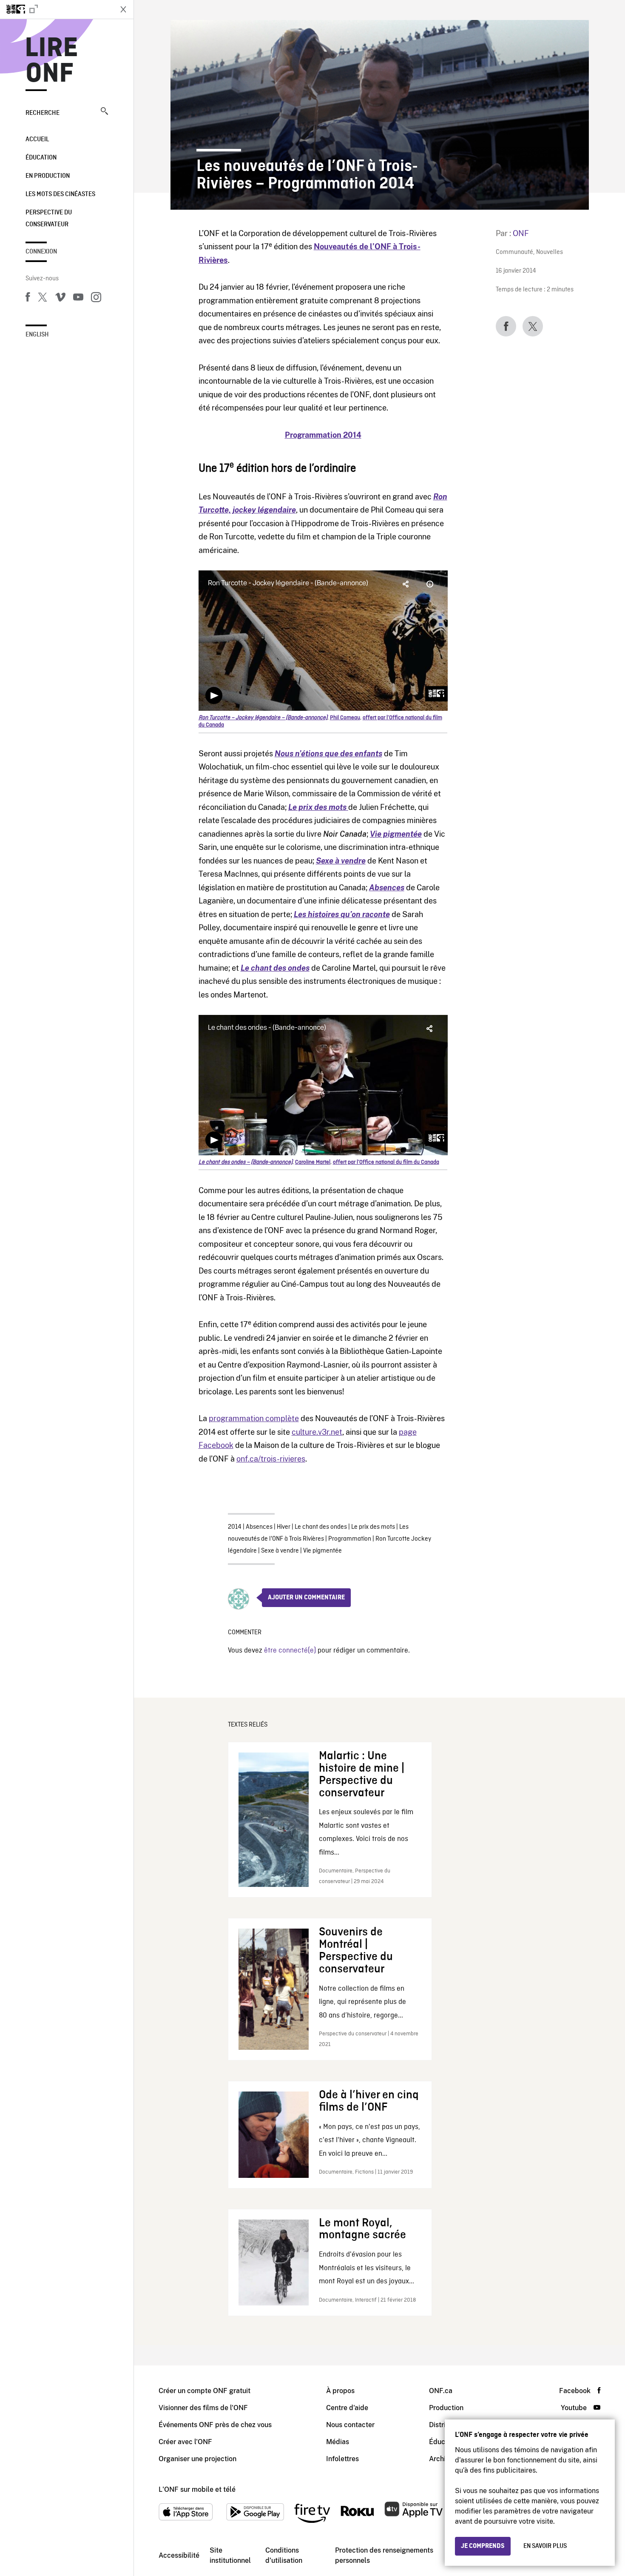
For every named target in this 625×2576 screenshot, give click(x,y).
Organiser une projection (197, 2459)
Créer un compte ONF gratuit (205, 2391)
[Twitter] (43, 299)
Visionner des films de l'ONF (203, 2408)
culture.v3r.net (317, 1432)
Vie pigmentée (396, 834)
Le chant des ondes (321, 1527)
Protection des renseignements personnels (384, 2555)
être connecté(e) (290, 1651)
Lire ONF (52, 61)
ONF (521, 233)
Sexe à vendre (280, 1551)
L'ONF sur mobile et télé (197, 2489)
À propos (340, 2391)
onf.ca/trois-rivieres (271, 1459)
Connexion (41, 252)
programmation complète (254, 1418)
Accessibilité (179, 2555)
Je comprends (483, 2546)
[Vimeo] (60, 299)
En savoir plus (545, 2546)
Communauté (514, 252)
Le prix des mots (373, 1527)
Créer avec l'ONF (185, 2442)
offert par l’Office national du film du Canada (386, 1162)
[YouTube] (78, 299)
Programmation (350, 1539)
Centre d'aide (347, 2408)
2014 (235, 1527)
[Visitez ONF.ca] (56, 9)
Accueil (37, 140)
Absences (387, 888)
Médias (338, 2442)
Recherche (43, 113)
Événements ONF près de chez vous (215, 2425)
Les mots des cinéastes (60, 194)
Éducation (41, 158)
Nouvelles (550, 252)
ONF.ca (441, 2391)
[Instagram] (96, 299)
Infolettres (342, 2459)
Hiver (284, 1527)
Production (446, 2408)
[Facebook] (28, 299)
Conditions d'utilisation (284, 2555)
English (37, 335)
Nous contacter (350, 2425)
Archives (443, 2459)
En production (48, 176)
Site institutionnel (230, 2555)
